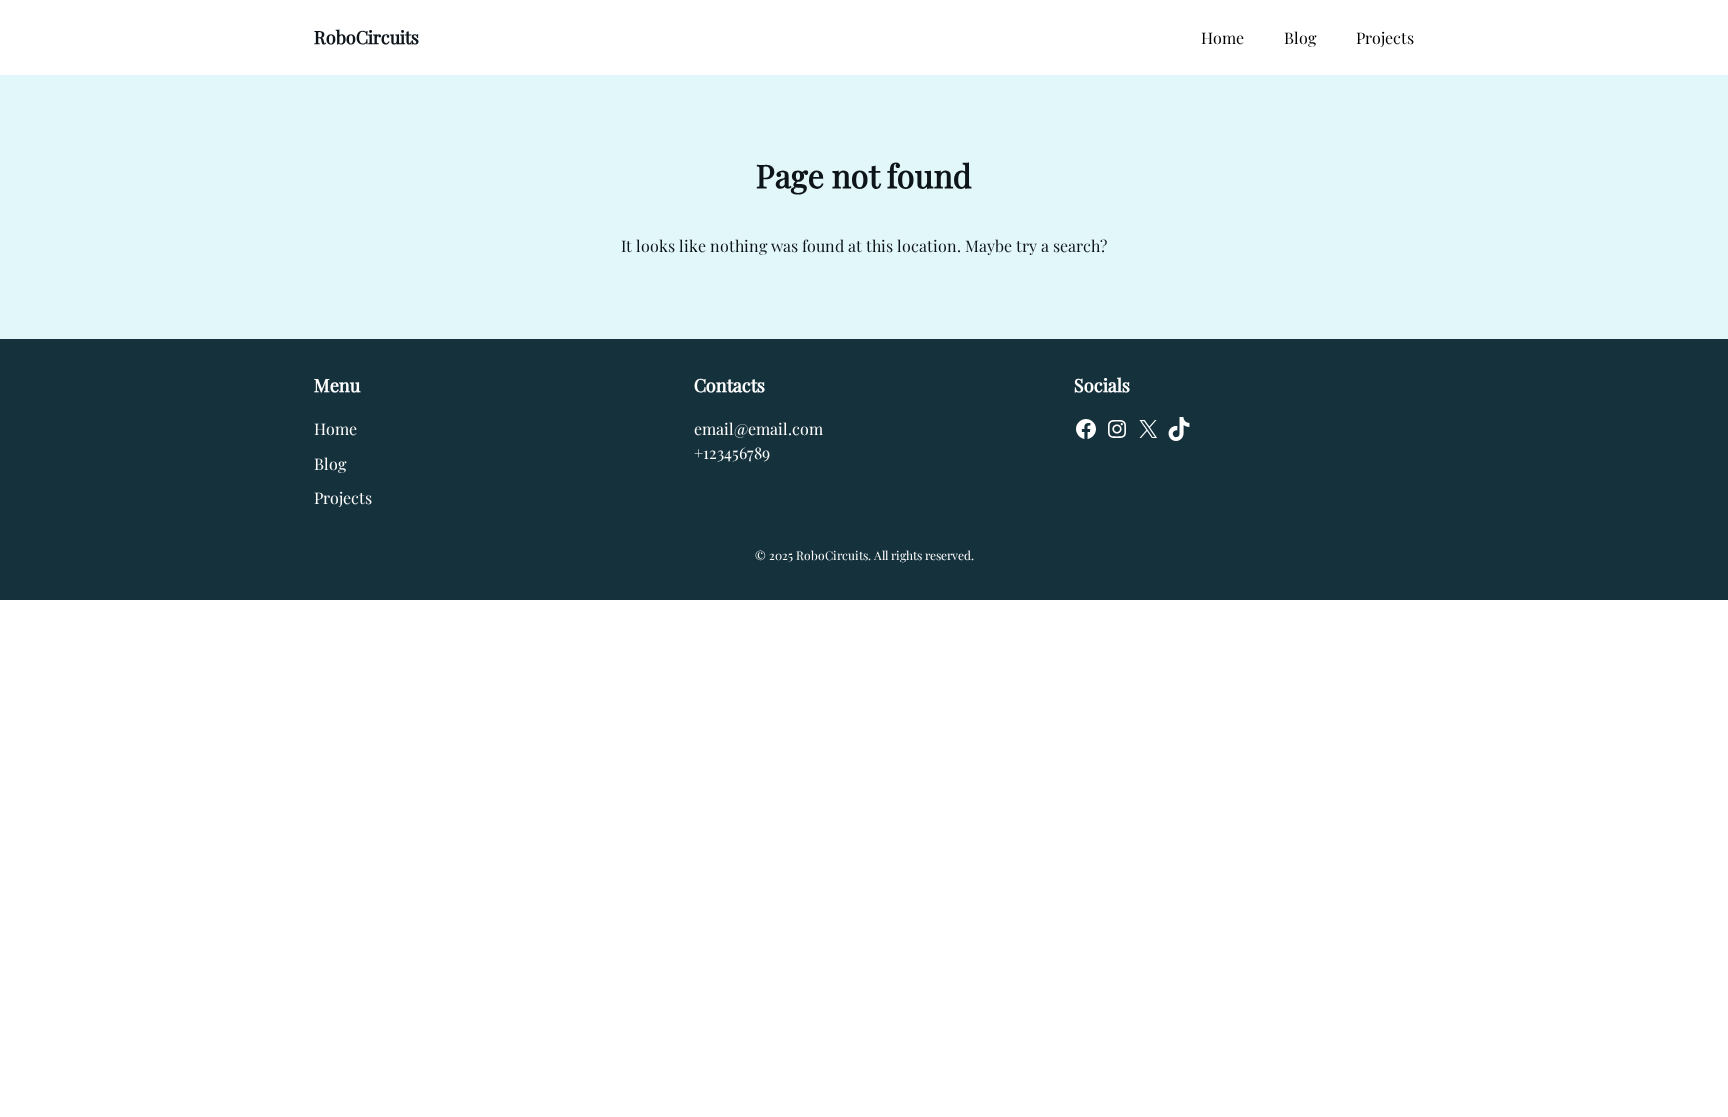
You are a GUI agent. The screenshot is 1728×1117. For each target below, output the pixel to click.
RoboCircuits (366, 37)
